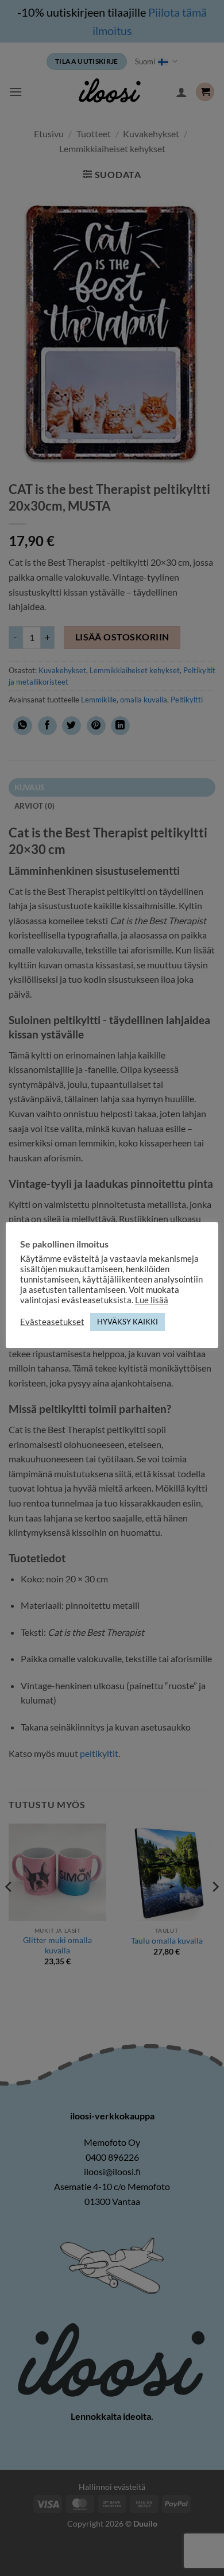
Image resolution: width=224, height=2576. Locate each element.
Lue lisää (152, 1300)
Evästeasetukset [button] (52, 1322)
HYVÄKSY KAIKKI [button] (128, 1322)
